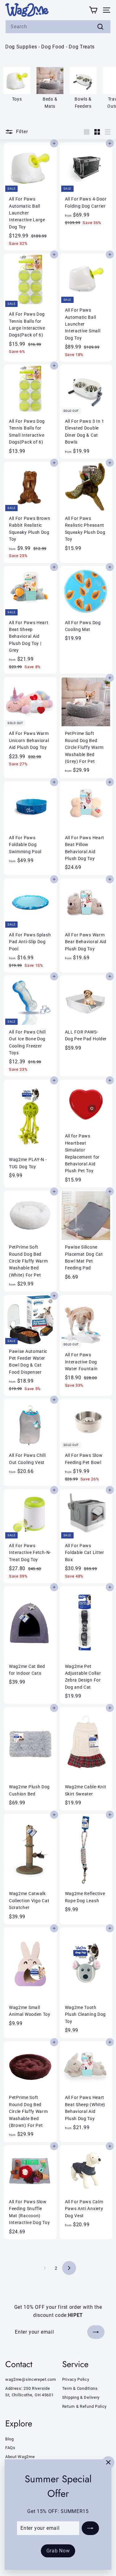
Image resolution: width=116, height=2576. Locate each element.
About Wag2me (20, 2457)
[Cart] (93, 10)
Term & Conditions (80, 2388)
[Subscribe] (90, 2528)
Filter (22, 132)
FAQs (10, 2448)
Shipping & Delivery (81, 2397)
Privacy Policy (76, 2379)
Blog (10, 2439)
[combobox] (58, 27)
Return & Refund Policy (84, 2406)
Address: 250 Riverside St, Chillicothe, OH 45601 (30, 2392)
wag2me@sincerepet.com (31, 2379)
